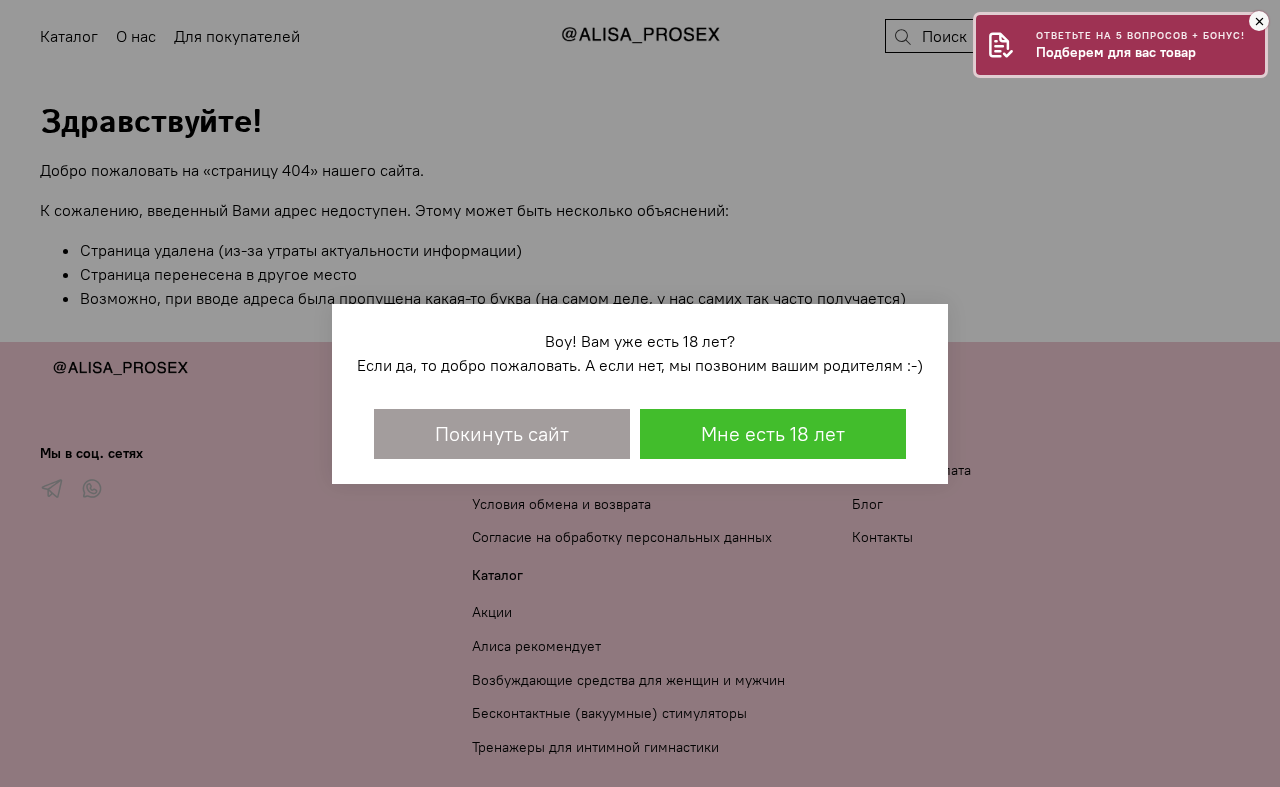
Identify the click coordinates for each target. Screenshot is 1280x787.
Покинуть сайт (502, 433)
